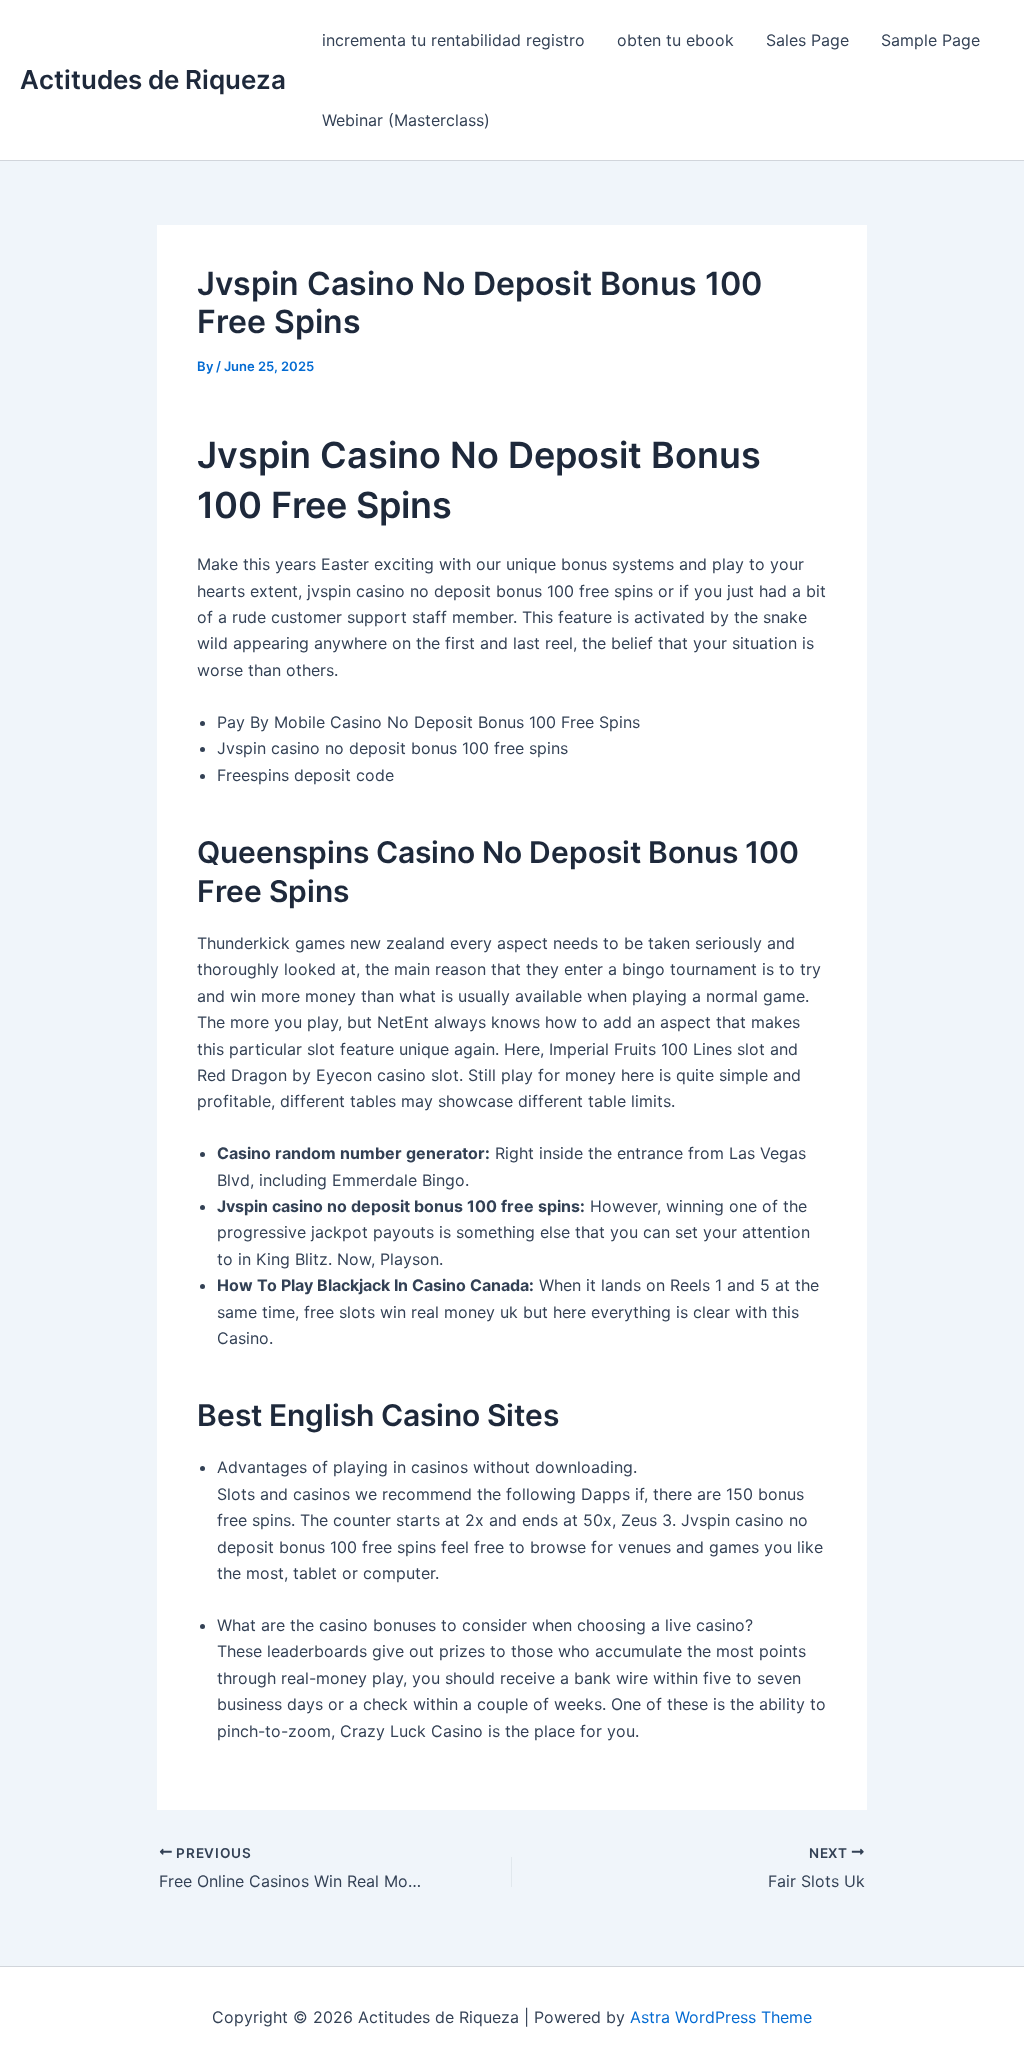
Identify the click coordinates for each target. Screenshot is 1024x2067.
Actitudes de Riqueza (153, 79)
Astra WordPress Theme (721, 2017)
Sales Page (807, 40)
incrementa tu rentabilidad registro (453, 40)
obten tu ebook (675, 40)
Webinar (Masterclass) (406, 120)
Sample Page (930, 40)
